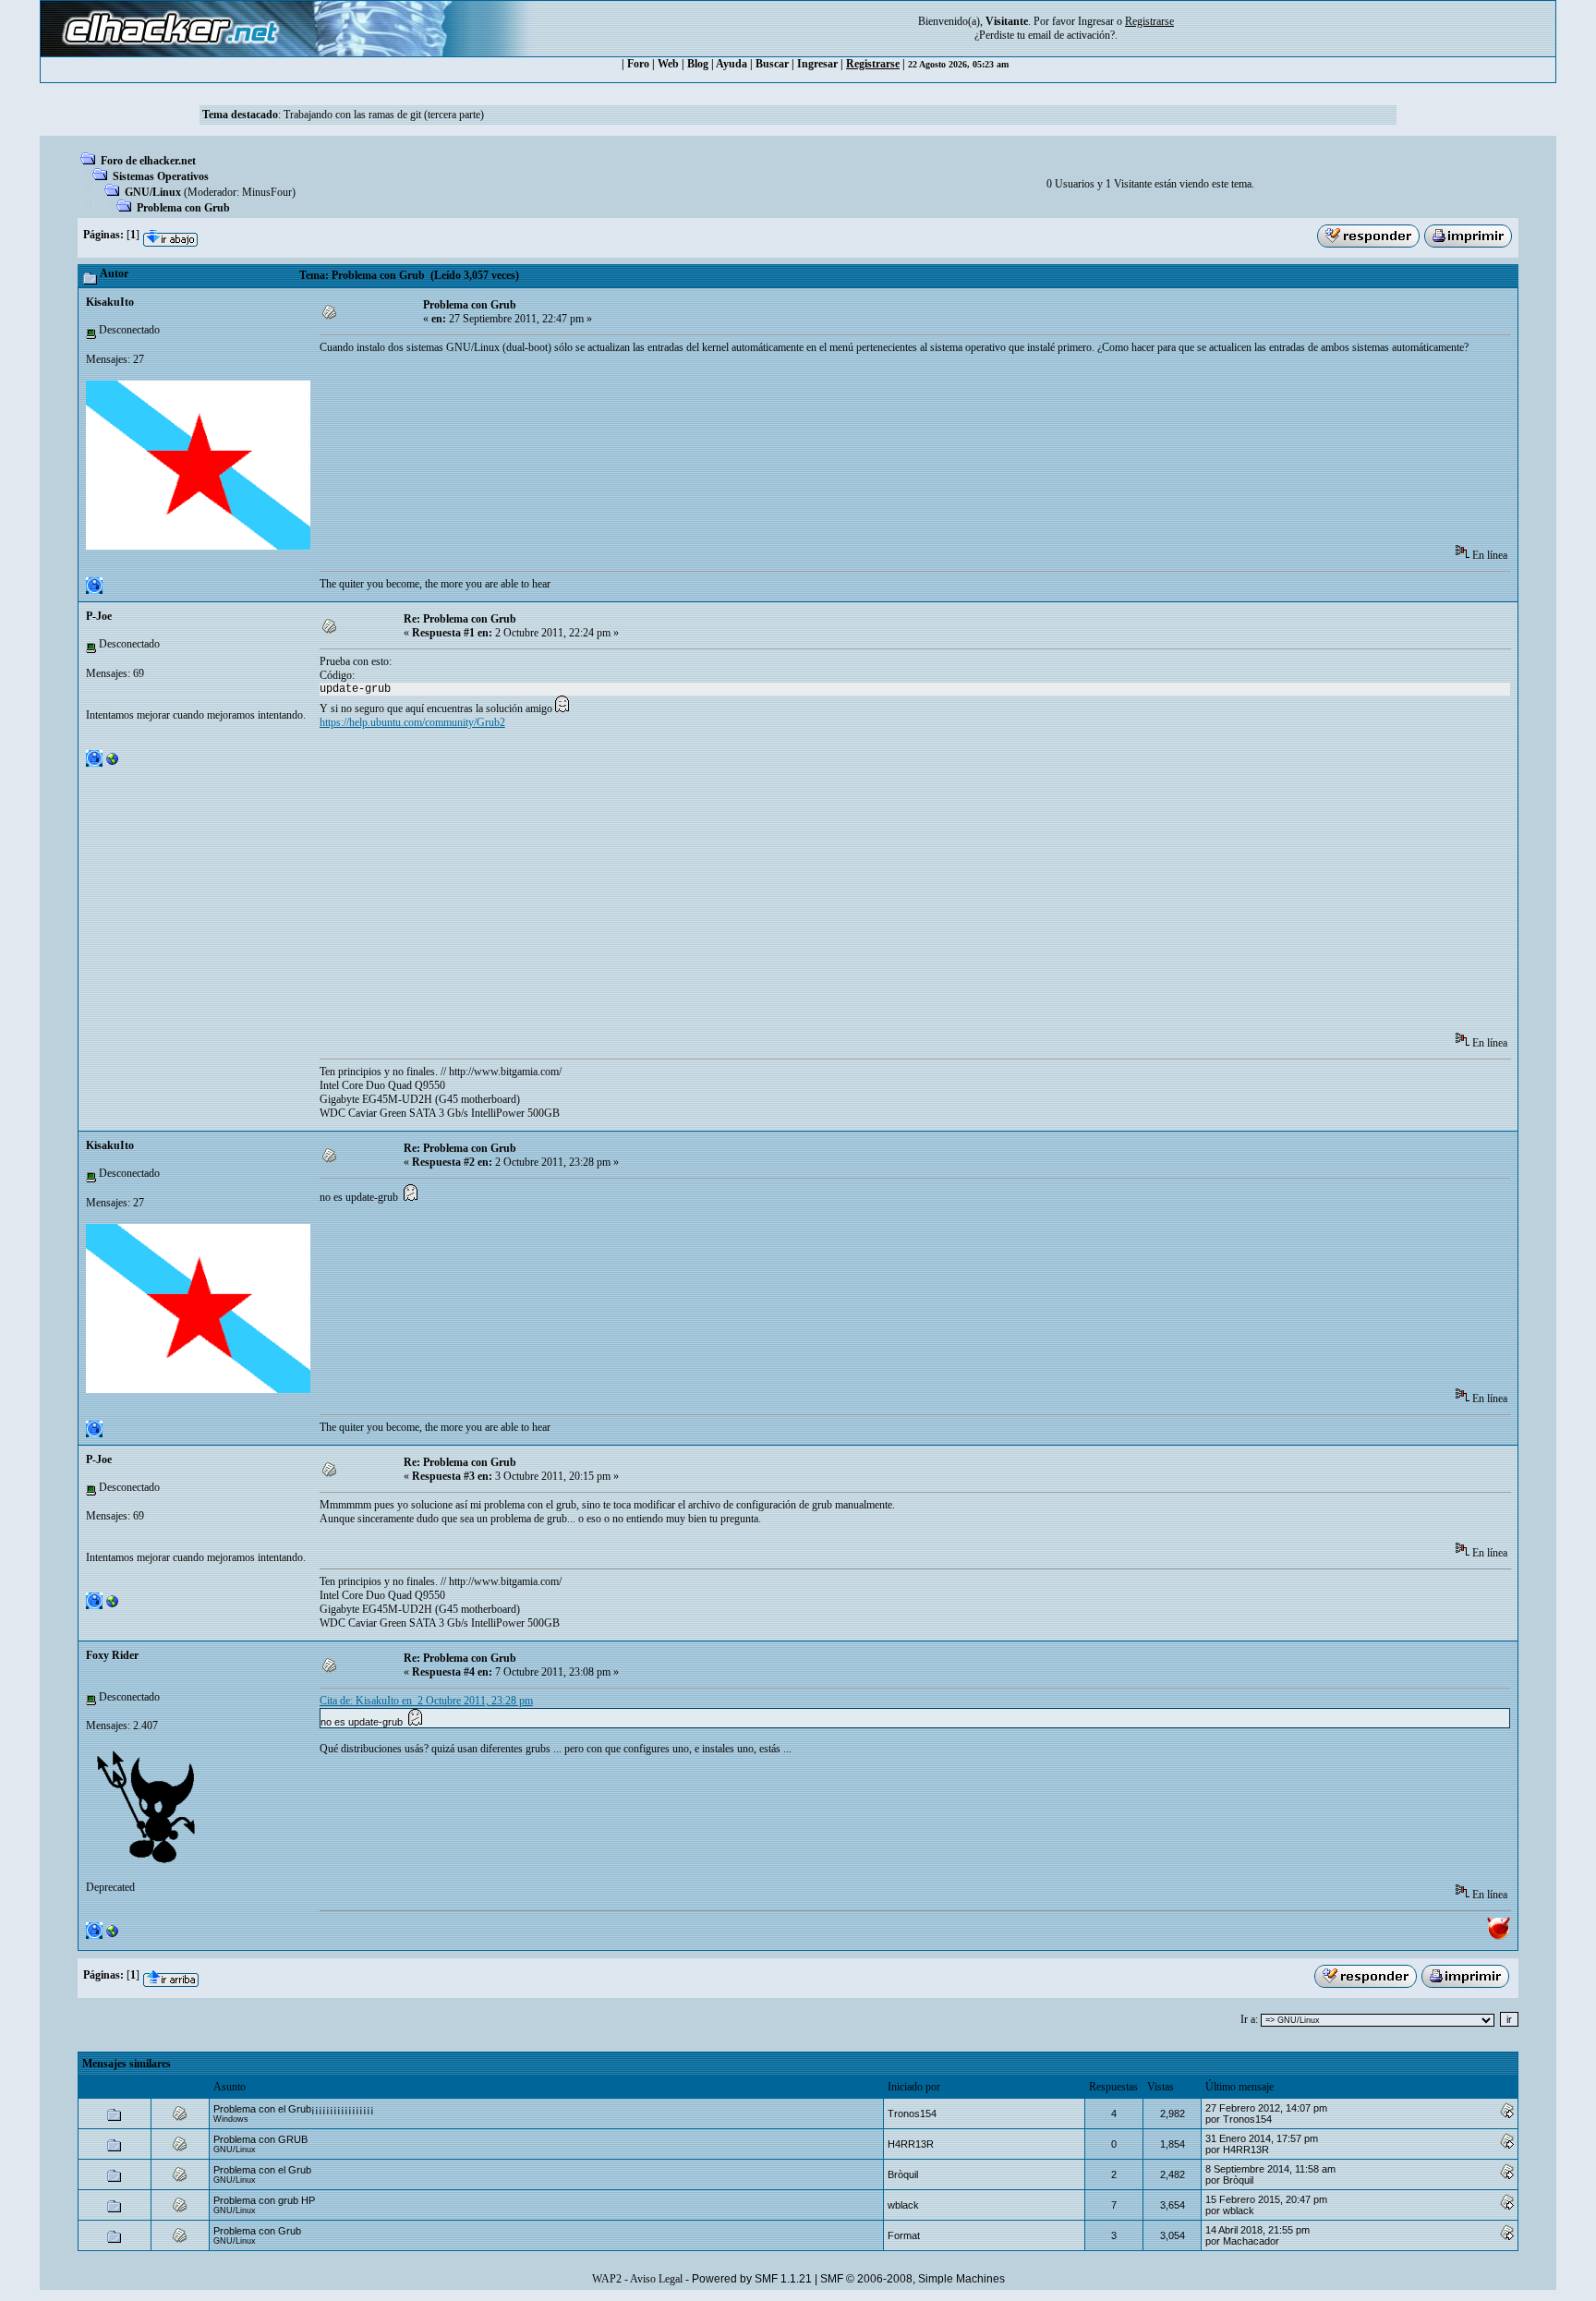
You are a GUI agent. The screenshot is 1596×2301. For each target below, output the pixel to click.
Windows (231, 2119)
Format (904, 2235)
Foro (638, 64)
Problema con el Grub (262, 2170)
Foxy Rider (112, 1655)
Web (668, 64)
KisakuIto (110, 302)
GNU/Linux (153, 192)
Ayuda (731, 64)
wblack (903, 2205)
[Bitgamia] (113, 763)
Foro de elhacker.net (148, 161)
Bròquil (903, 2174)
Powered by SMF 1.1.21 (752, 2279)
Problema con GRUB (260, 2139)
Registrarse (873, 64)
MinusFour (267, 192)
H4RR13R (911, 2144)
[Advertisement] (656, 424)
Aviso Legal (656, 2279)
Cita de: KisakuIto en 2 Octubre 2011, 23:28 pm (426, 1701)
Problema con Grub (183, 208)
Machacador (1251, 2241)
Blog (698, 64)
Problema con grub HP (264, 2200)
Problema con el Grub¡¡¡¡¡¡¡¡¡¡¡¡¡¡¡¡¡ (294, 2109)
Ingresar (1096, 21)
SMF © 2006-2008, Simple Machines (913, 2279)
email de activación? (1071, 35)
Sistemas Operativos (161, 176)
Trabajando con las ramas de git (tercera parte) (384, 115)
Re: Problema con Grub (460, 619)
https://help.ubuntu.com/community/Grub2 (412, 722)
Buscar (772, 64)
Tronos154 (912, 2113)
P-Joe (99, 616)
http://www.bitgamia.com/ (505, 1072)
